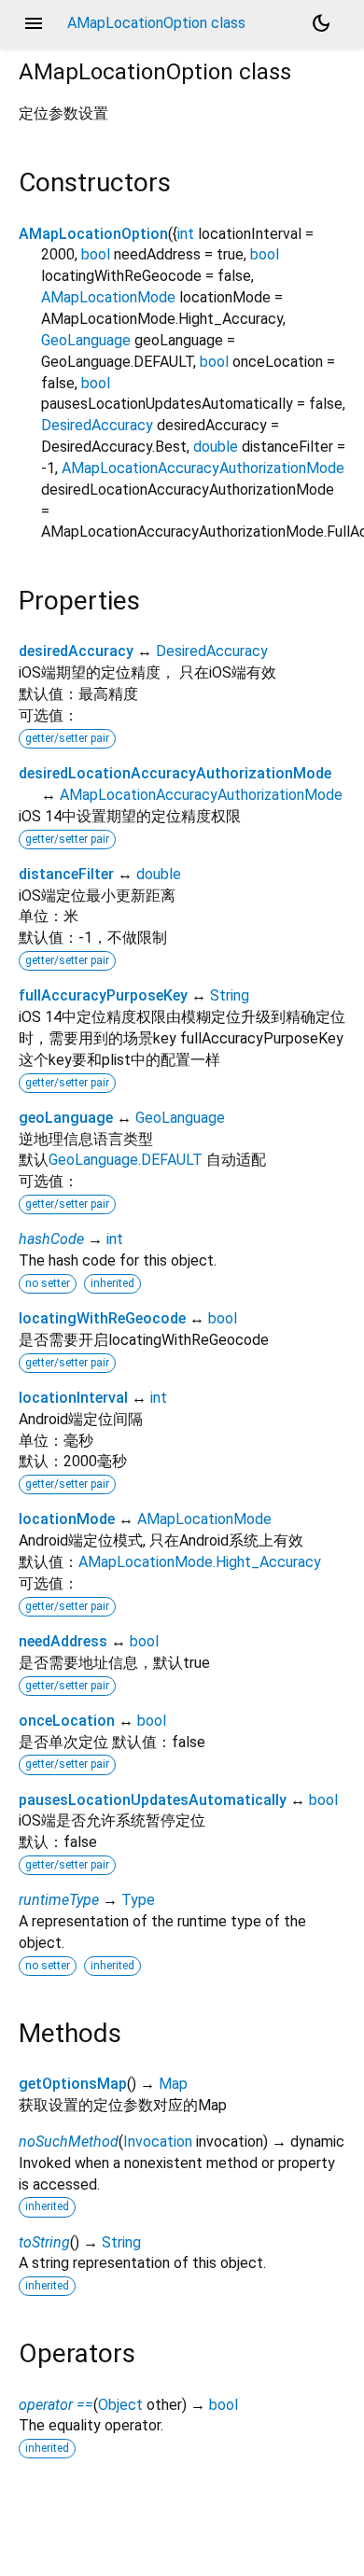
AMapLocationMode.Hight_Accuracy (200, 1562)
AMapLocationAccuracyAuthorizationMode (203, 468)
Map (173, 2084)
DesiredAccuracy (97, 425)
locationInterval (73, 1398)
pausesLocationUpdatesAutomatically (153, 1800)
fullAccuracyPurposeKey (103, 995)
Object (120, 2405)
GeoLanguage (86, 340)
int (186, 234)
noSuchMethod (69, 2142)
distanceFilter (66, 874)
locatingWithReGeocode (102, 1318)
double (216, 447)
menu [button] (34, 23)
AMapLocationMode (108, 297)
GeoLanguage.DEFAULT (126, 1160)
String (230, 995)
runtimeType (59, 1900)
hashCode (51, 1239)
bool (96, 254)
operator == (56, 2405)
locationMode (67, 1519)
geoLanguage (66, 1118)
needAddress (63, 1641)
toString (44, 2242)
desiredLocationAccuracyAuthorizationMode (175, 773)
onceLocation (67, 1721)
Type (138, 1900)
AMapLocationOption (93, 234)
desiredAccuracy (76, 651)
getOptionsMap (73, 2084)
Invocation (158, 2142)
